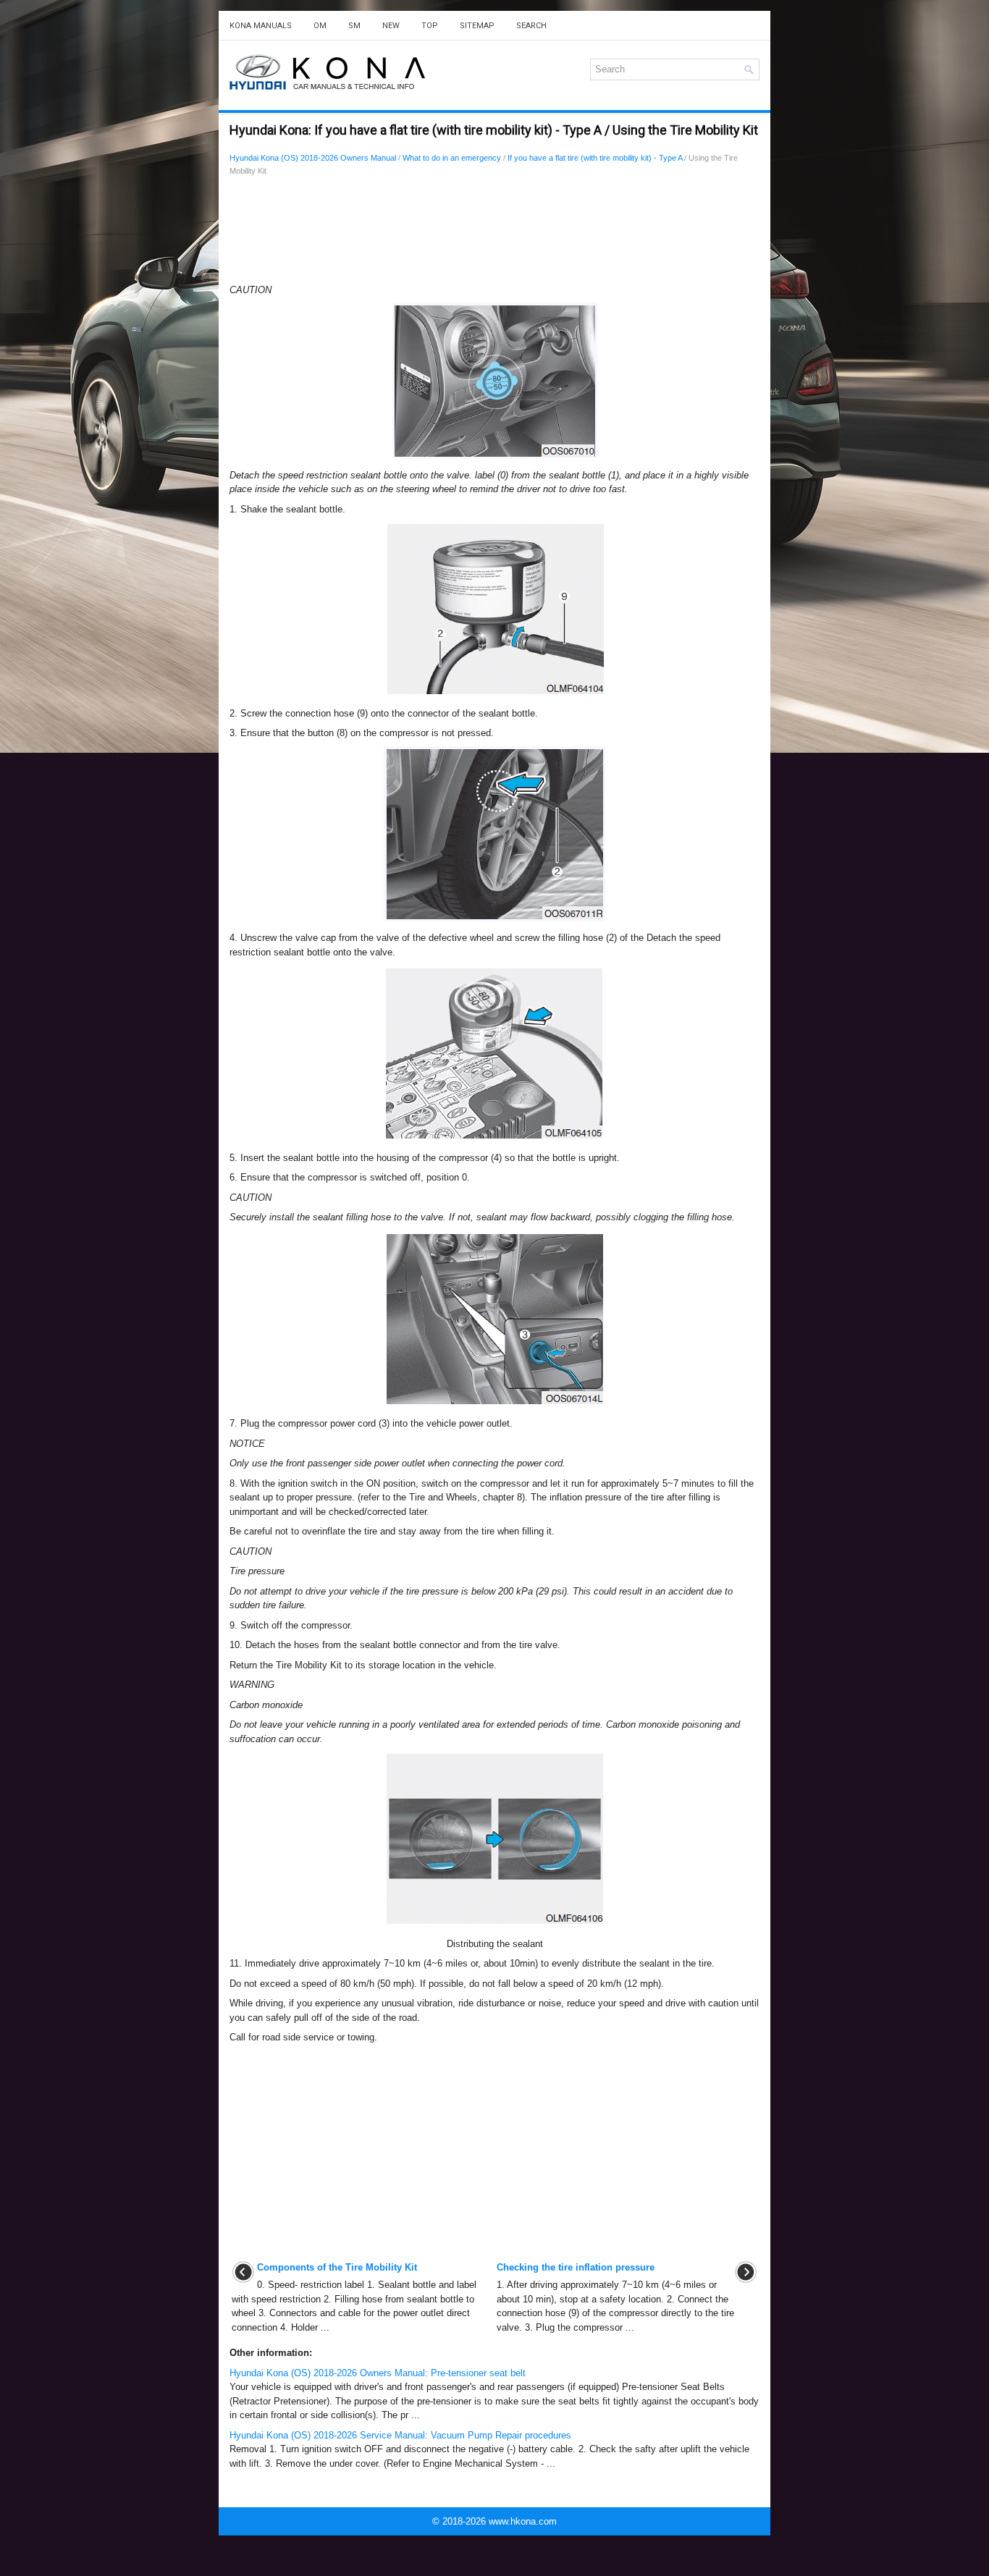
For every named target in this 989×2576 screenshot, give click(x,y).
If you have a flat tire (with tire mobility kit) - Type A (595, 158)
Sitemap (477, 26)
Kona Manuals (261, 26)
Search (531, 26)
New (391, 26)
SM (354, 26)
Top (430, 26)
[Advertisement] (494, 234)
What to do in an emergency (452, 158)
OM (320, 26)
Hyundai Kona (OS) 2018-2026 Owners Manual (313, 158)
